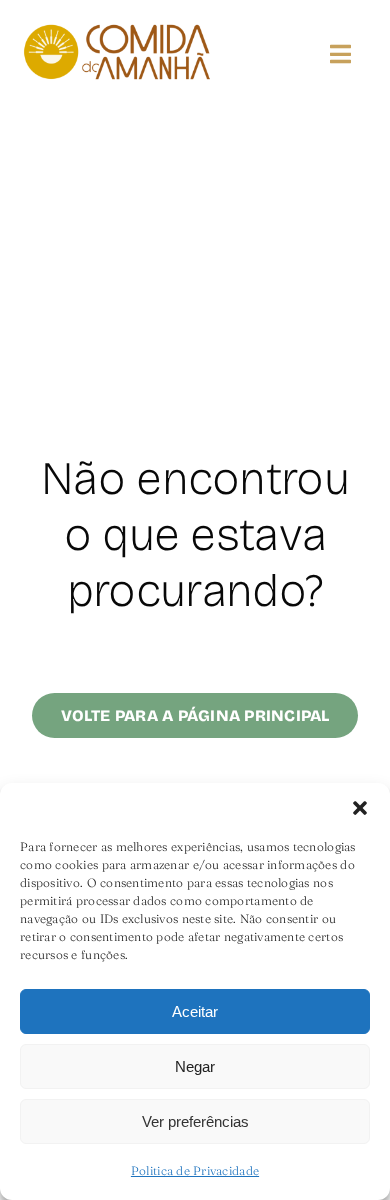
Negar (195, 1066)
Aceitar (195, 1011)
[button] (360, 808)
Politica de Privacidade (195, 1170)
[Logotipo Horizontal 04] (117, 28)
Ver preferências (195, 1121)
